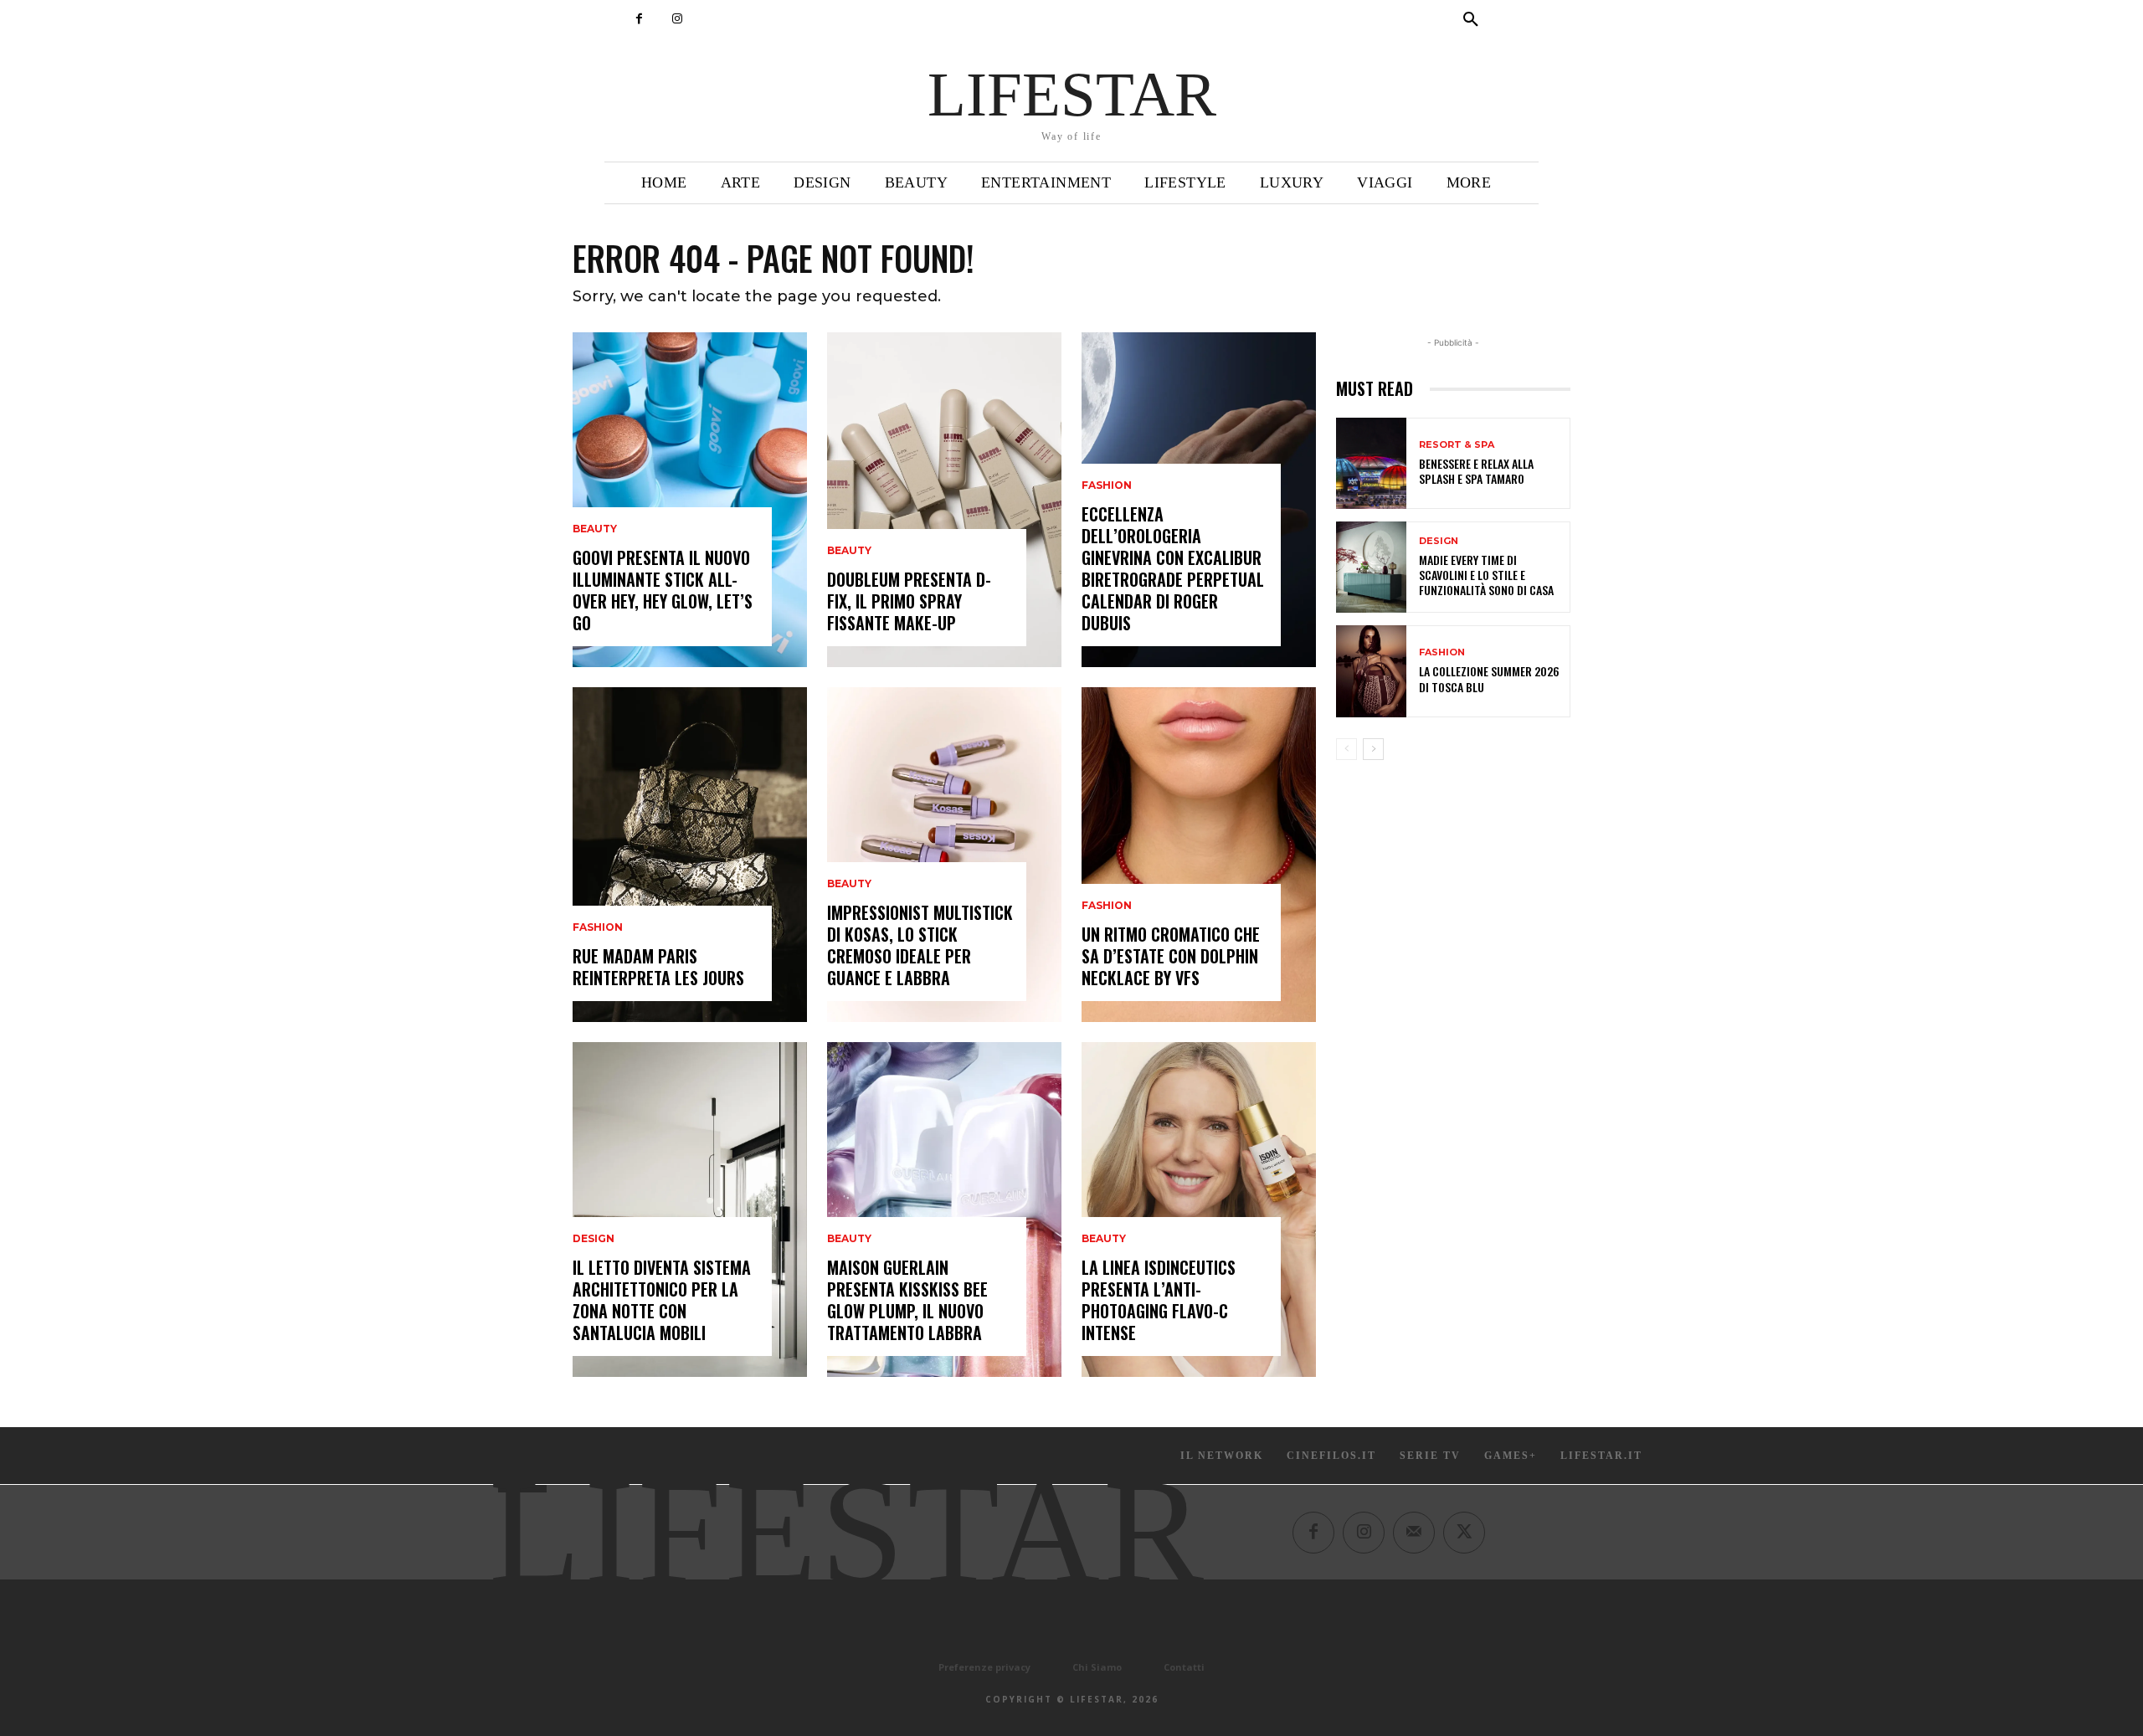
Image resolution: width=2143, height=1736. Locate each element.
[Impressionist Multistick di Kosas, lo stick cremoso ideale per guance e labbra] (944, 855)
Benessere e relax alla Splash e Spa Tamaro (1476, 471)
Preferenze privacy (984, 1667)
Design (594, 1239)
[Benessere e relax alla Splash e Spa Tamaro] (1371, 463)
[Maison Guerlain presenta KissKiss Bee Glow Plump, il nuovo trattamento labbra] (944, 1210)
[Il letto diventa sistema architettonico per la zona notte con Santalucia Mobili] (690, 1210)
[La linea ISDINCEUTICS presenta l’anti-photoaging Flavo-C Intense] (1199, 1210)
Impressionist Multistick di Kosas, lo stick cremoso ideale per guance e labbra (920, 945)
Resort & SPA (1457, 445)
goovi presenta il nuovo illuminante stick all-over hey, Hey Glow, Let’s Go (663, 590)
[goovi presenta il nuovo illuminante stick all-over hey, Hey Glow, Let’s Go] (690, 500)
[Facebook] (639, 19)
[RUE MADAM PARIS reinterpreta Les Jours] (690, 855)
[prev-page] (1346, 749)
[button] (1471, 20)
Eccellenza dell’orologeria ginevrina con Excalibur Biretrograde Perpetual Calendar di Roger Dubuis (1173, 568)
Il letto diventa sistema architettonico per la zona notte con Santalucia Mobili (662, 1300)
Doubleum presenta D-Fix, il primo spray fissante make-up (909, 601)
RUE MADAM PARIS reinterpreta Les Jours (658, 967)
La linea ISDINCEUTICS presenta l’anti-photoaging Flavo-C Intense (1159, 1300)
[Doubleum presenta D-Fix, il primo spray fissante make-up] (944, 500)
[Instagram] (677, 19)
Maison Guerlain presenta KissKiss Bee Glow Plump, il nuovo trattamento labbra (907, 1300)
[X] (1464, 1533)
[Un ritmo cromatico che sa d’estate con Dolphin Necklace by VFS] (1199, 855)
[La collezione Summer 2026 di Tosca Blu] (1371, 671)
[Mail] (1414, 1533)
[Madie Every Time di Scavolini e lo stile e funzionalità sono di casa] (1371, 567)
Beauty (595, 529)
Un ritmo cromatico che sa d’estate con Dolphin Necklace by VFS (1171, 956)
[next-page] (1373, 749)
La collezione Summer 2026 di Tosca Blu (1489, 678)
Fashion (598, 927)
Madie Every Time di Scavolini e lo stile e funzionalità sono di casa (1486, 575)
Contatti (1184, 1667)
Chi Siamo (1097, 1667)
